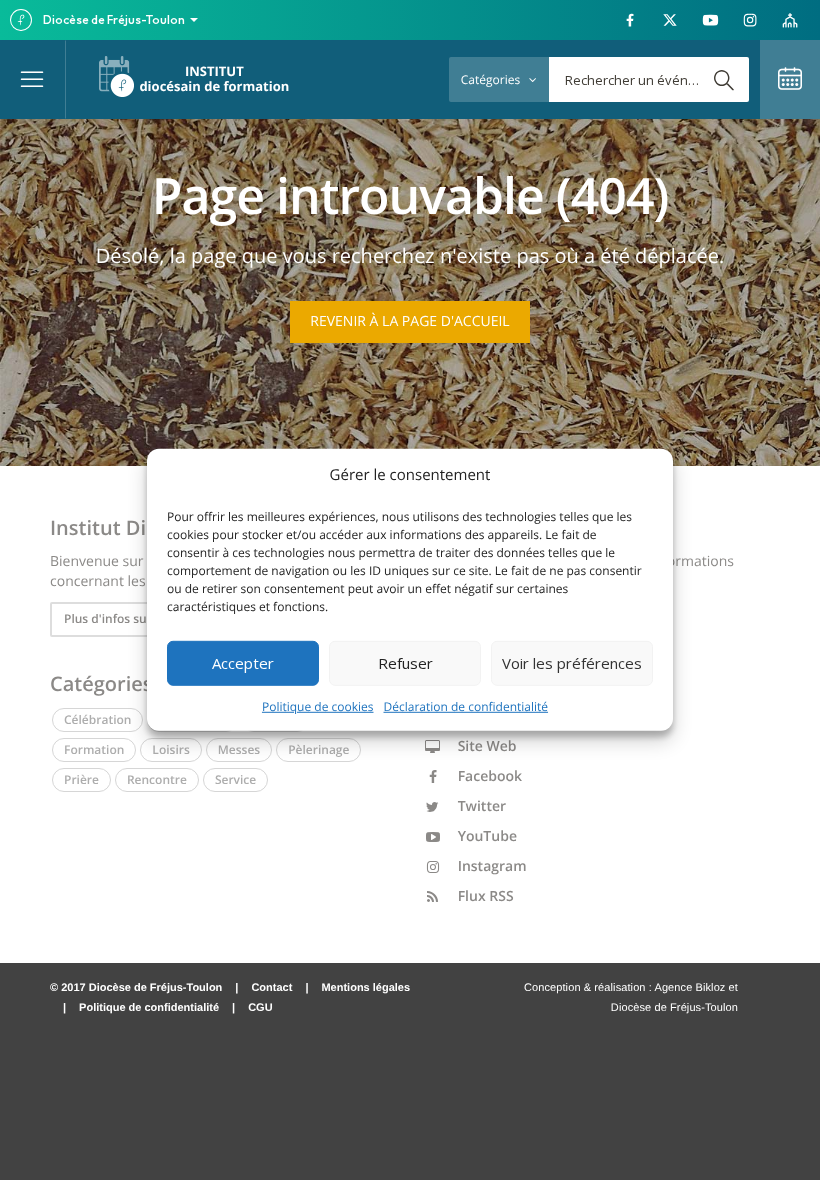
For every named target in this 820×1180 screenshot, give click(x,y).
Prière (81, 779)
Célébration (97, 719)
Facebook (488, 776)
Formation (94, 749)
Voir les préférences (572, 663)
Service (235, 779)
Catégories (492, 79)
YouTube (485, 836)
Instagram (490, 866)
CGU (260, 1008)
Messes (239, 749)
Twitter (480, 806)
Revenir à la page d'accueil (409, 321)
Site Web (485, 746)
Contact (271, 988)
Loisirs (170, 749)
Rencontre (157, 779)
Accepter (243, 663)
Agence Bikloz (689, 988)
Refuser (405, 663)
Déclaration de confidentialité (466, 705)
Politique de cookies (318, 705)
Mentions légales (365, 988)
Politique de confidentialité (149, 1008)
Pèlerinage (318, 749)
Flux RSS (484, 896)
